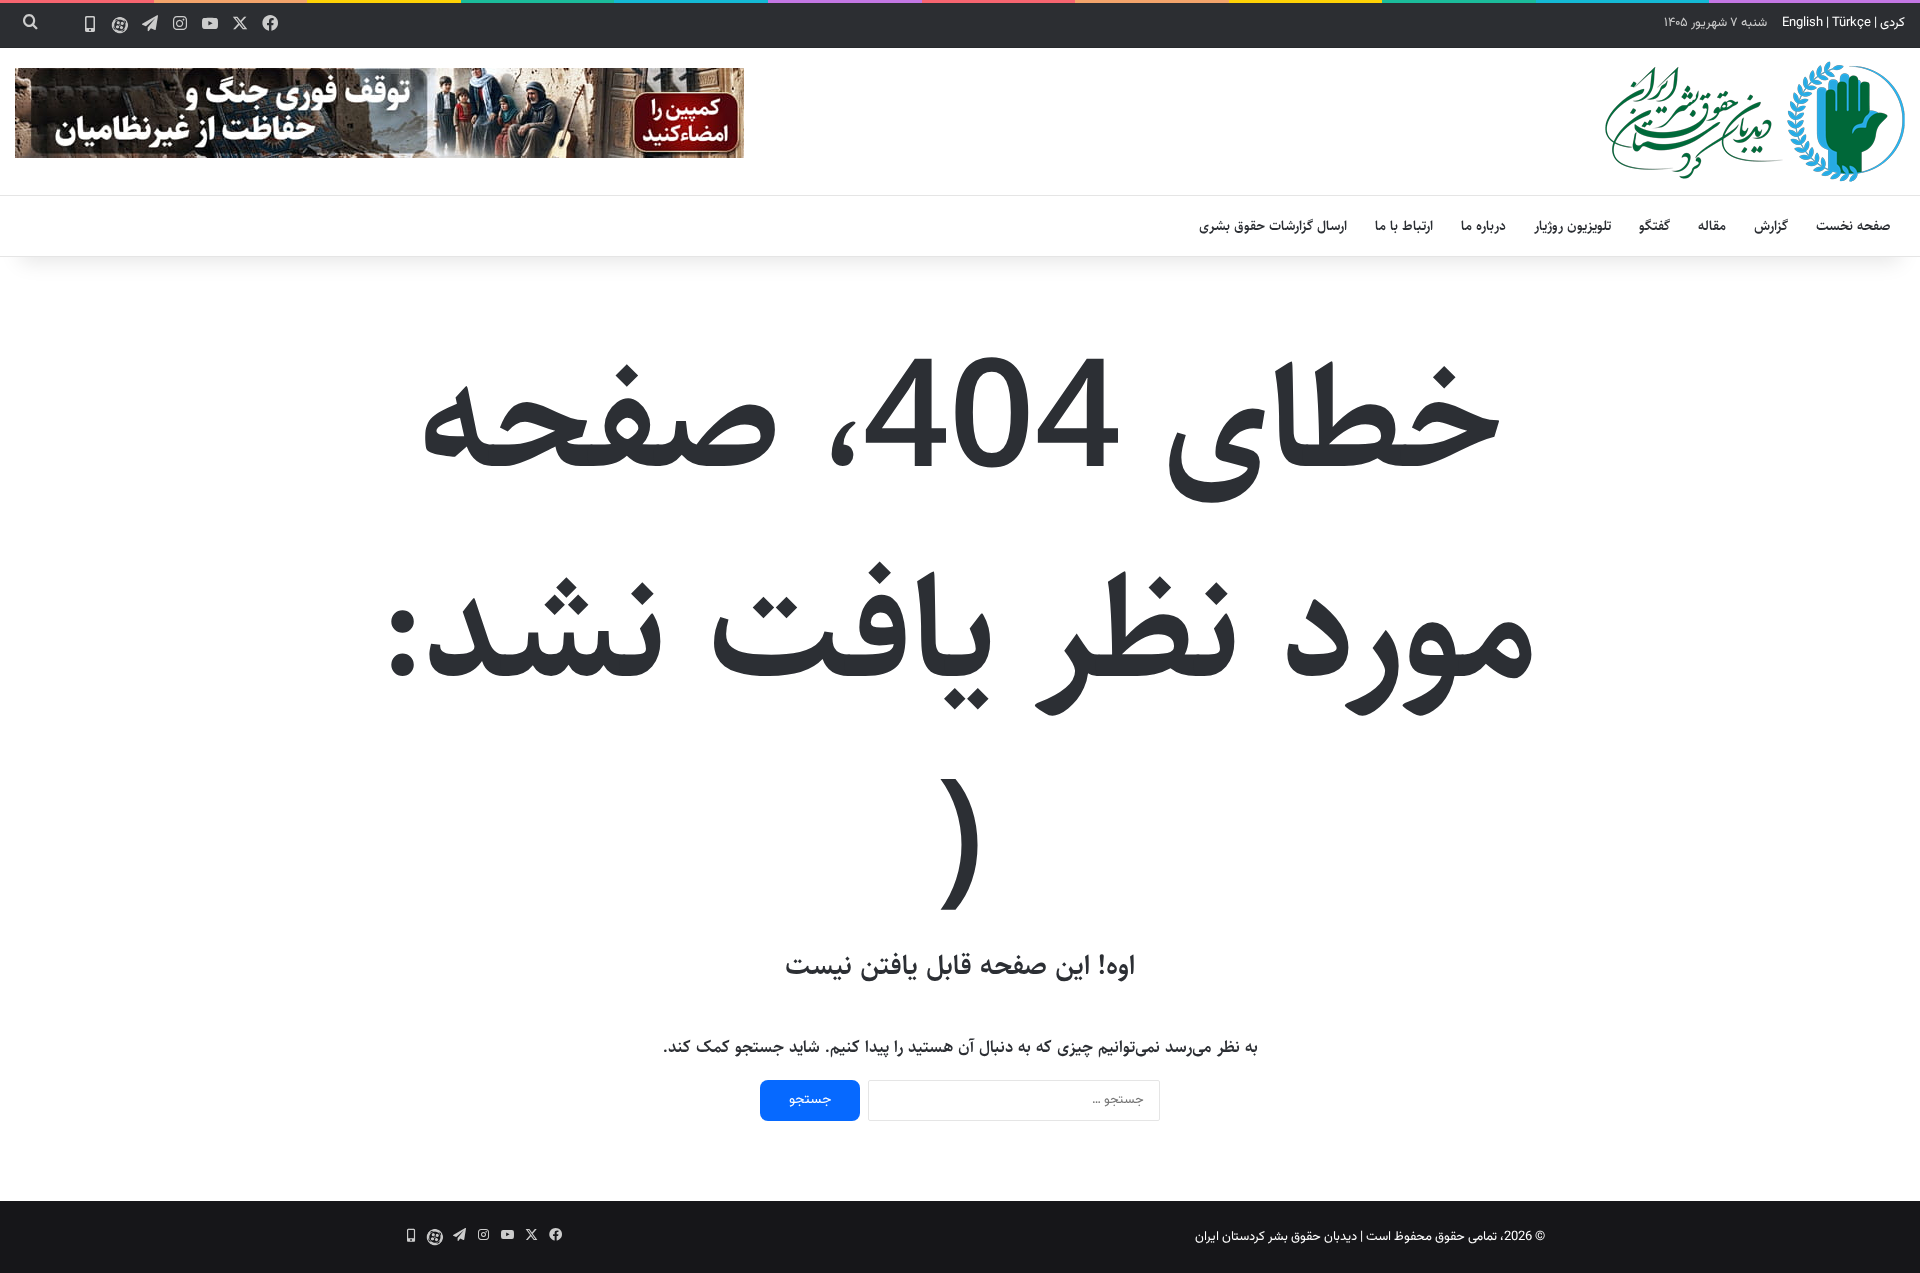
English (1802, 23)
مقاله (1712, 226)
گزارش (1771, 226)
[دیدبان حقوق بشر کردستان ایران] (1755, 121)
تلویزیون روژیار (1572, 226)
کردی (1892, 23)
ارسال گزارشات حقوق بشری (1273, 226)
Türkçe (1851, 23)
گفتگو (1654, 226)
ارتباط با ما (1404, 226)
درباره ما (1483, 226)
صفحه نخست (1853, 226)
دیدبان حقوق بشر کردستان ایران (1276, 1237)
